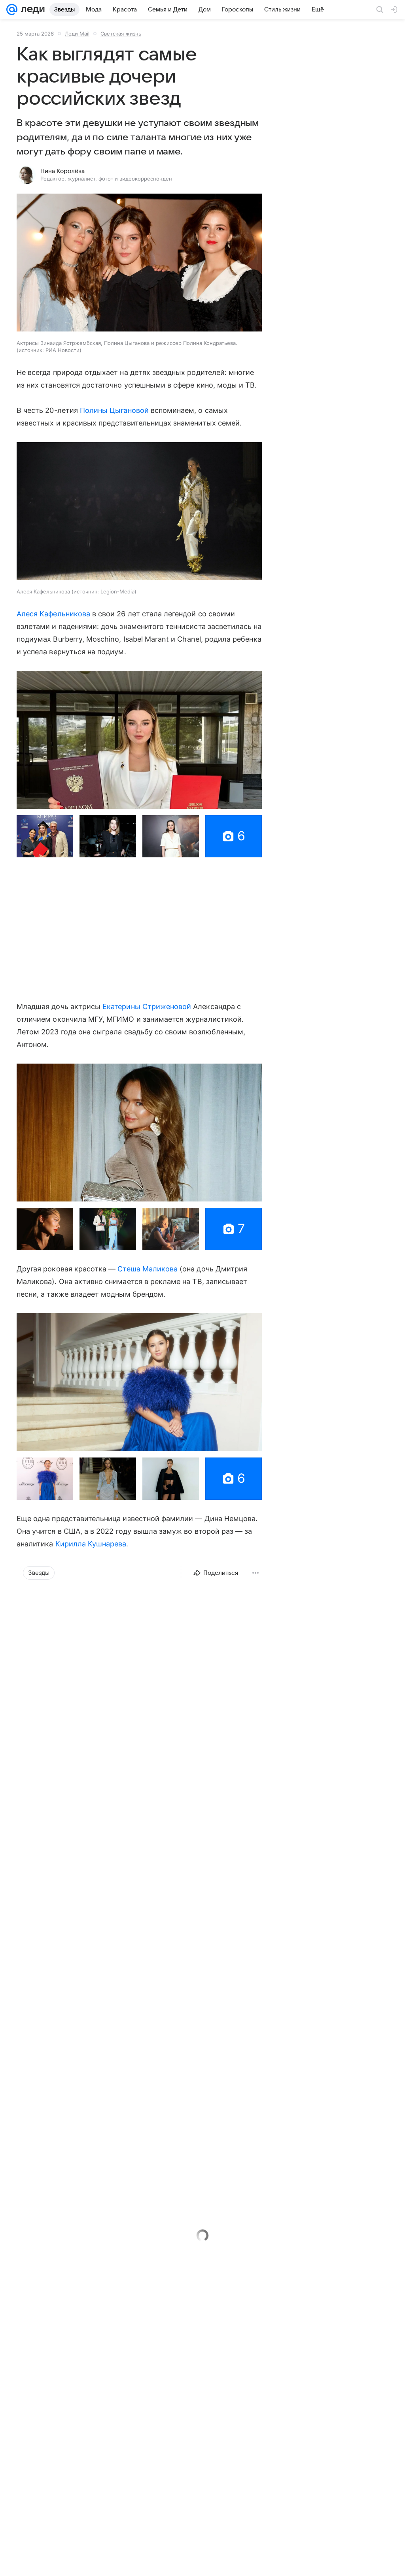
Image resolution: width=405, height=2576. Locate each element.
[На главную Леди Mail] (31, 9)
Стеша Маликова (149, 1269)
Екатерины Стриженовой (147, 1006)
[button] (139, 263)
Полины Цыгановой (115, 410)
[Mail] (12, 9)
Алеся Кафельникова (54, 614)
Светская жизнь (121, 34)
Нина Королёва (62, 171)
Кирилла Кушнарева (91, 1544)
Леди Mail (77, 34)
